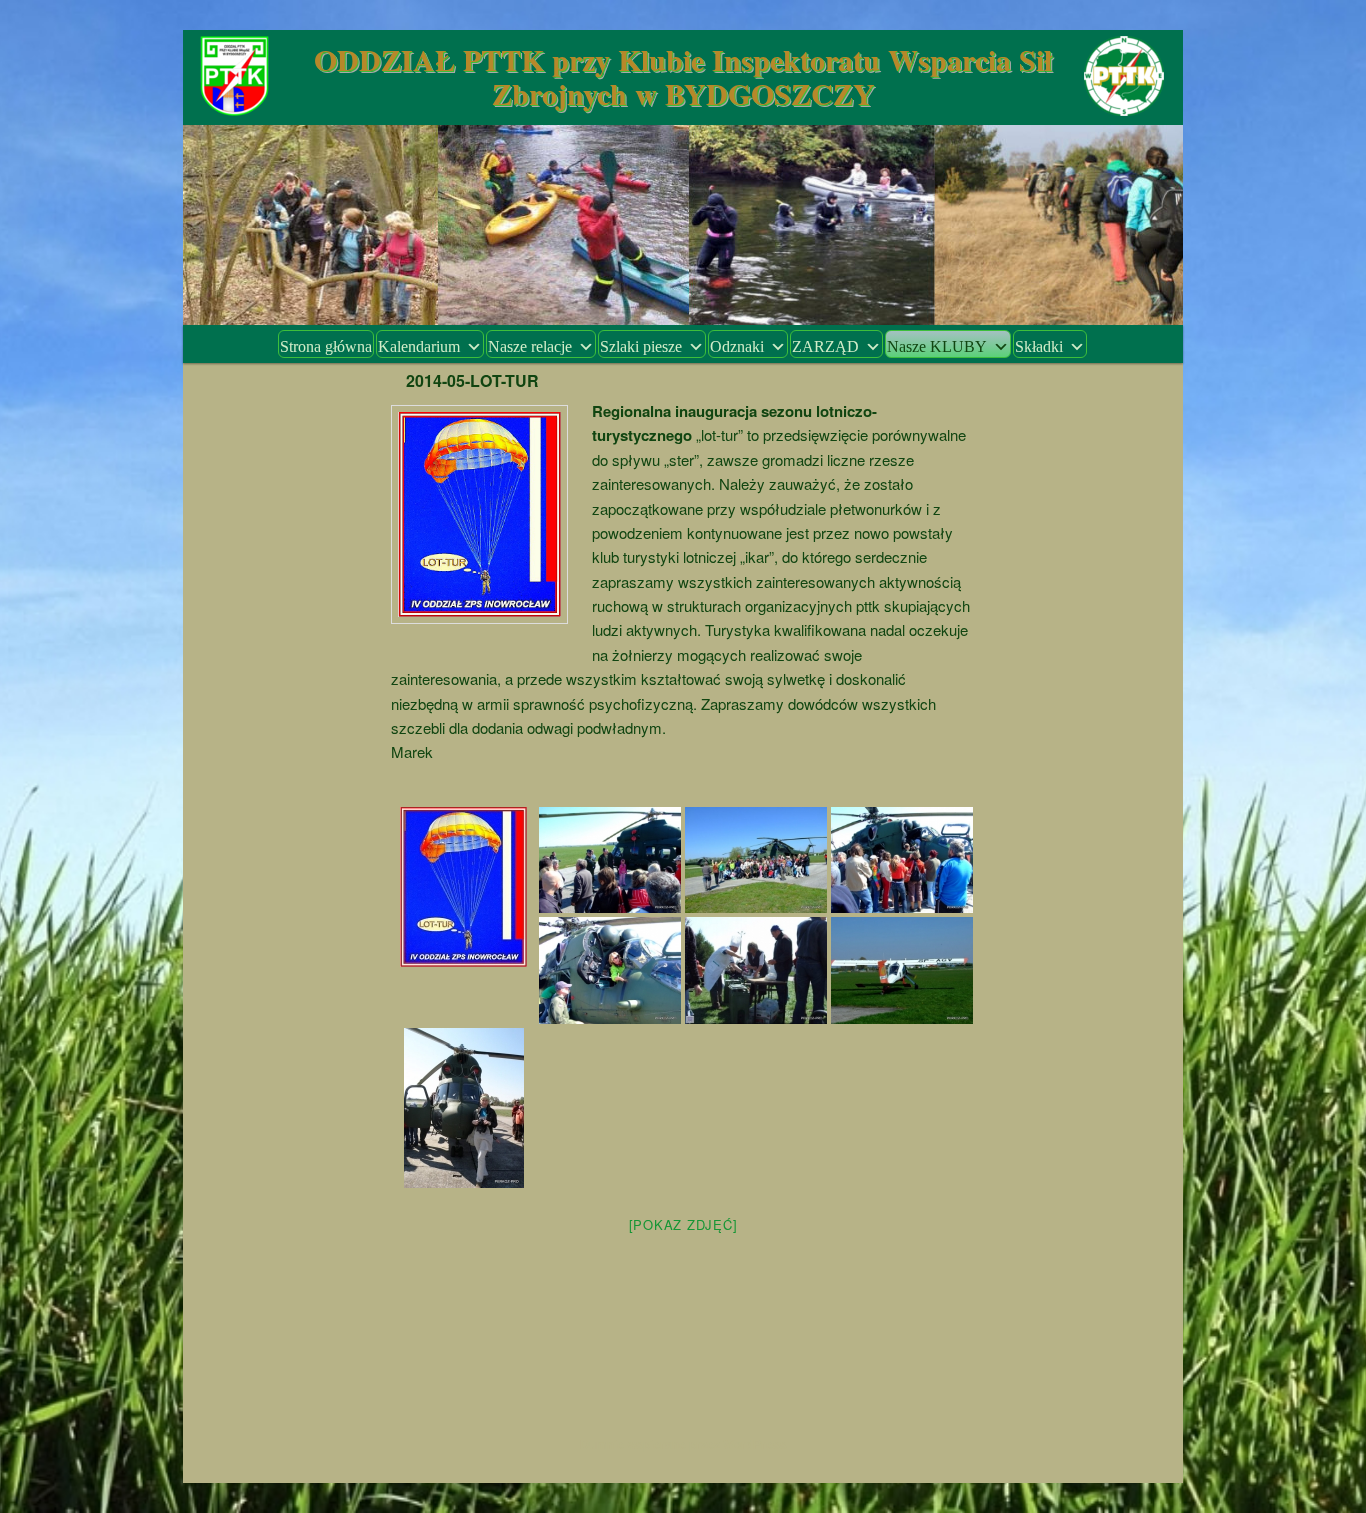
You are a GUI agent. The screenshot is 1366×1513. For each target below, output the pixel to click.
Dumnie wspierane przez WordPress (683, 1444)
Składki (1039, 346)
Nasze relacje (530, 346)
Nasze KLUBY (937, 346)
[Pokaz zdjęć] (683, 1224)
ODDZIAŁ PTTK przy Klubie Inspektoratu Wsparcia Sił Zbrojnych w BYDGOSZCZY (683, 76)
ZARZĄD (825, 346)
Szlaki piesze (641, 346)
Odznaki (737, 346)
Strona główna (326, 346)
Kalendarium (419, 346)
